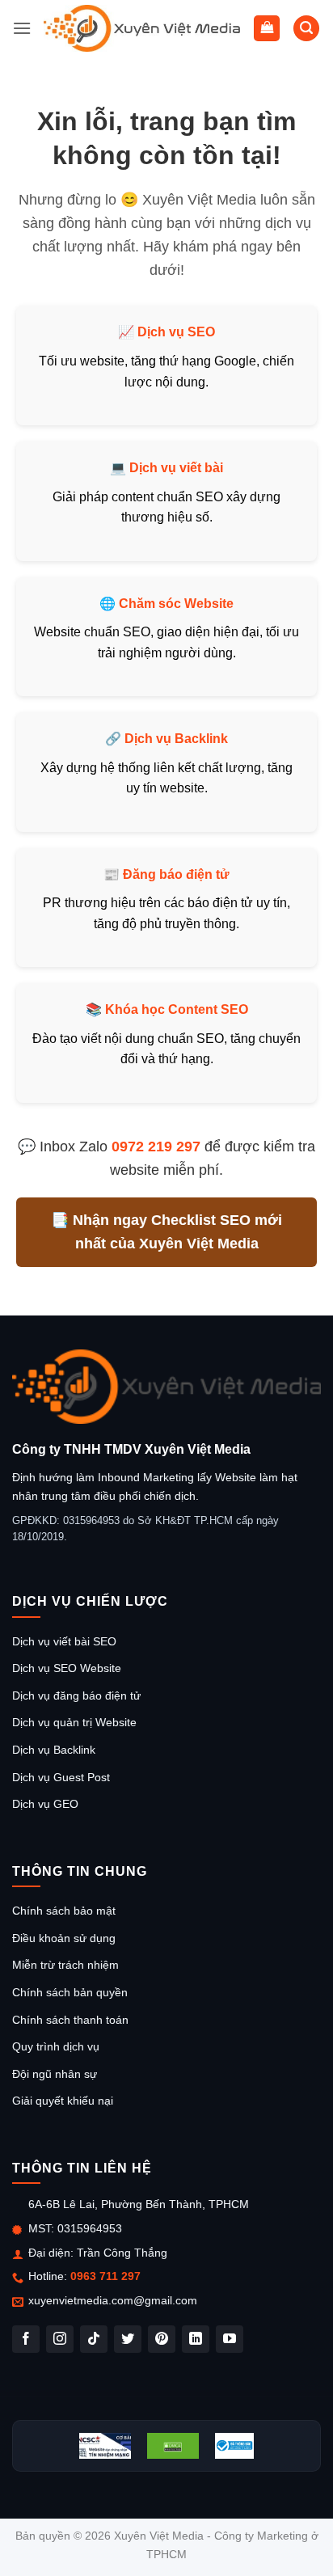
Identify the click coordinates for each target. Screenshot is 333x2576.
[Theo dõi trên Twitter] (128, 2339)
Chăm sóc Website (176, 604)
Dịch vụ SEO (176, 332)
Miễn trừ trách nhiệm (65, 1965)
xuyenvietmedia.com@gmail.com (113, 2300)
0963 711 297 (105, 2276)
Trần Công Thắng (122, 2253)
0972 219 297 (156, 1147)
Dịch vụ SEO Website (67, 1668)
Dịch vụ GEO (45, 1804)
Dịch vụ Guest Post (61, 1777)
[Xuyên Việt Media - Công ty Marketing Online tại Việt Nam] (142, 28)
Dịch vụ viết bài (176, 468)
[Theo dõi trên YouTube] (230, 2339)
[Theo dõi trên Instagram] (60, 2339)
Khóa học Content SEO (177, 1009)
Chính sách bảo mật (64, 1911)
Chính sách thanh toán (70, 2020)
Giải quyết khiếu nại (63, 2101)
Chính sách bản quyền (70, 1992)
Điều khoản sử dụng (64, 1938)
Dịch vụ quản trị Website (74, 1722)
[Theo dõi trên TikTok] (94, 2339)
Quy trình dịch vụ (56, 2046)
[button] (22, 28)
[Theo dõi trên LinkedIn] (196, 2339)
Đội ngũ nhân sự (55, 2074)
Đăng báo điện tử (176, 874)
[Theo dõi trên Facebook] (26, 2339)
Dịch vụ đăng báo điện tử (76, 1696)
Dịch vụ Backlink (176, 739)
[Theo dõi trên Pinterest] (162, 2339)
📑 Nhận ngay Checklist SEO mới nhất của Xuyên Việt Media (166, 1232)
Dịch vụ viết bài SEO (64, 1641)
